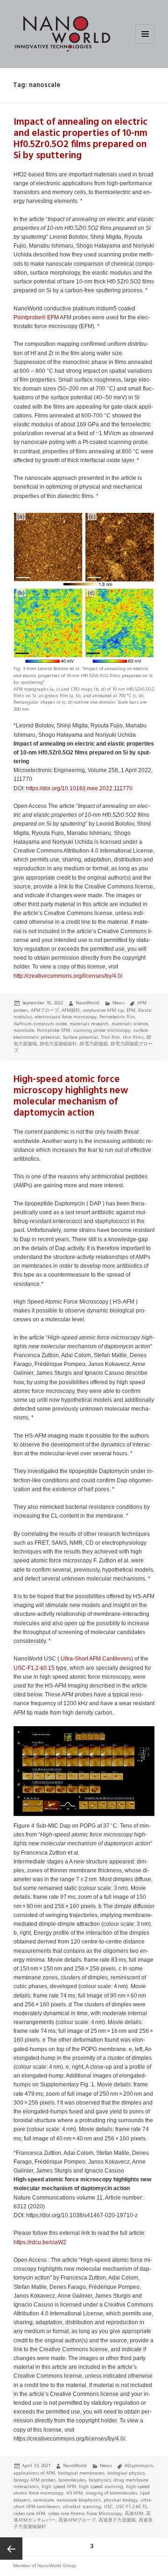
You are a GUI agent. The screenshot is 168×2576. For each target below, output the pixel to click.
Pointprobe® (30, 317)
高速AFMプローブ (77, 2520)
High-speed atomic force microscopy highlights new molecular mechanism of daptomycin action (71, 1096)
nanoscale (24, 1030)
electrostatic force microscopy (66, 1017)
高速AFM (134, 2513)
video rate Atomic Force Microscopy (85, 2513)
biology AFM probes (35, 2480)
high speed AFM (59, 2486)
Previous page (11, 2549)
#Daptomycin (139, 2465)
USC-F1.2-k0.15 (34, 1668)
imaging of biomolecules (111, 2493)
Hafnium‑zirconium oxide (40, 1024)
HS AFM (74, 2493)
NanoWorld (87, 1003)
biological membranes (81, 2473)
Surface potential (80, 1037)
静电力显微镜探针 (58, 1044)
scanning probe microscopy (101, 1030)
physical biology (121, 2500)
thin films (133, 1037)
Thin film (110, 1037)
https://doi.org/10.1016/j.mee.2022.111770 (79, 788)
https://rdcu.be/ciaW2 (40, 2242)
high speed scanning (101, 2486)
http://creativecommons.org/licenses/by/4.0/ (68, 976)
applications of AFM (34, 2473)
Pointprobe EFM (53, 1030)
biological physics (126, 2473)
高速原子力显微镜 (117, 2520)
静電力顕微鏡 (94, 1044)
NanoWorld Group (57, 2566)
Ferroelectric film (117, 1017)
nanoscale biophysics (79, 2500)
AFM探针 (71, 1010)
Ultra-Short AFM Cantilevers (96, 1659)
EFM (53, 317)
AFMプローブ (45, 1010)
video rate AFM (29, 2513)
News (119, 1003)
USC (108, 2506)
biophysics (100, 2480)
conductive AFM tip (103, 1010)
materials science (130, 1024)
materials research (89, 1024)
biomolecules (72, 2480)
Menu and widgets (145, 44)
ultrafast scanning (82, 2506)
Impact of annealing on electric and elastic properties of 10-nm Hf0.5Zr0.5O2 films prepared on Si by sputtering (80, 139)
